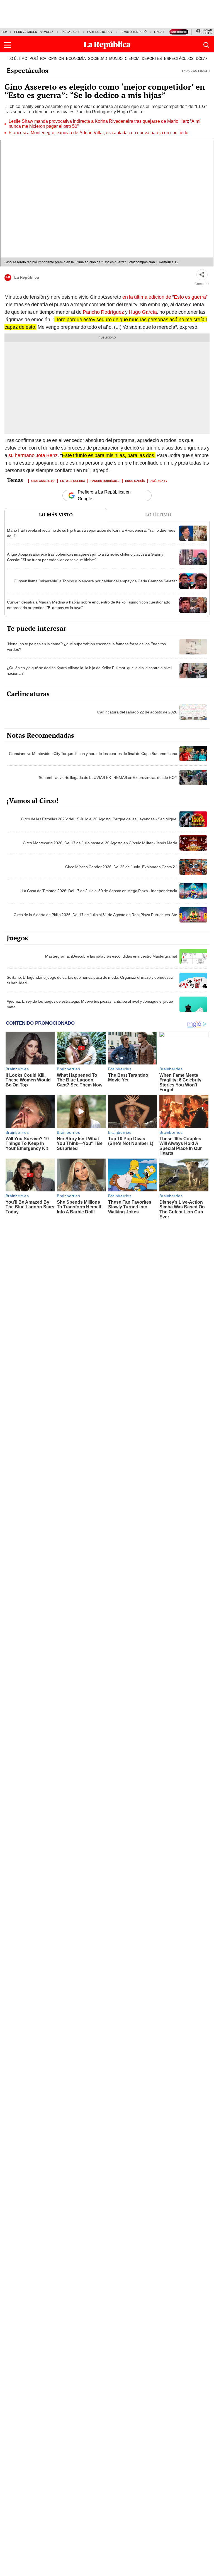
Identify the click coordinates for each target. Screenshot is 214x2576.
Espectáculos (27, 70)
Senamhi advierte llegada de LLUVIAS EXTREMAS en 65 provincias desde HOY (108, 777)
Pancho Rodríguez (103, 312)
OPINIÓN (56, 58)
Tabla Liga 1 (70, 32)
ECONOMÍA (76, 58)
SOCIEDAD (98, 58)
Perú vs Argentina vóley (34, 32)
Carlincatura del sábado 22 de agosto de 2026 (137, 712)
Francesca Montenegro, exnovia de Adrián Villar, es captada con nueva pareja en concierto (99, 133)
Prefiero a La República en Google (104, 495)
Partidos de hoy (100, 32)
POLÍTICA (38, 58)
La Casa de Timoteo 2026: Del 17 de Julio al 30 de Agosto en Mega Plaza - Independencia (99, 891)
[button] (8, 45)
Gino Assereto (43, 480)
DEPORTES (152, 58)
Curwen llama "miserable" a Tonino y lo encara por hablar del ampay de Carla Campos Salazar (95, 581)
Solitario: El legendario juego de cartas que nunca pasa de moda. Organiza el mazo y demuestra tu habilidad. (90, 980)
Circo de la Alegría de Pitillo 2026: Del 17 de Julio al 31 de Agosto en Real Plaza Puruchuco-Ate (95, 915)
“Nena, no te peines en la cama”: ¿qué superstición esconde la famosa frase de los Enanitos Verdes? (86, 647)
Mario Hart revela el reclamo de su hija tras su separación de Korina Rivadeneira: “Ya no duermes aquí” (91, 533)
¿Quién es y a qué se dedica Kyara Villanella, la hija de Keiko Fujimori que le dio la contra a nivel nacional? (89, 671)
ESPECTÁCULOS (179, 58)
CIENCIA (132, 58)
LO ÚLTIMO (18, 58)
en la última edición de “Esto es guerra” (165, 297)
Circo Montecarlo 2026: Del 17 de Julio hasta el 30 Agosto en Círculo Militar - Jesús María (100, 843)
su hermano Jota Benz (33, 455)
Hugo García (143, 312)
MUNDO (116, 58)
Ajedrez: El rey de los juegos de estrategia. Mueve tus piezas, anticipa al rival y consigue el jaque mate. (90, 1004)
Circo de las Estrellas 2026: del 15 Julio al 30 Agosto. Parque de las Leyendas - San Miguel (99, 819)
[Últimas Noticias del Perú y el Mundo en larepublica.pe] (107, 45)
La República (27, 278)
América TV (159, 480)
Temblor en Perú (133, 32)
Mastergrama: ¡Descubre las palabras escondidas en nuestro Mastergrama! (111, 956)
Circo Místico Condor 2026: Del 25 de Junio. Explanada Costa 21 (121, 867)
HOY (5, 32)
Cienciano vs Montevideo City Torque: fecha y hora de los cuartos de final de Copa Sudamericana (93, 754)
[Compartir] (202, 275)
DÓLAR (202, 58)
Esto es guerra (73, 480)
